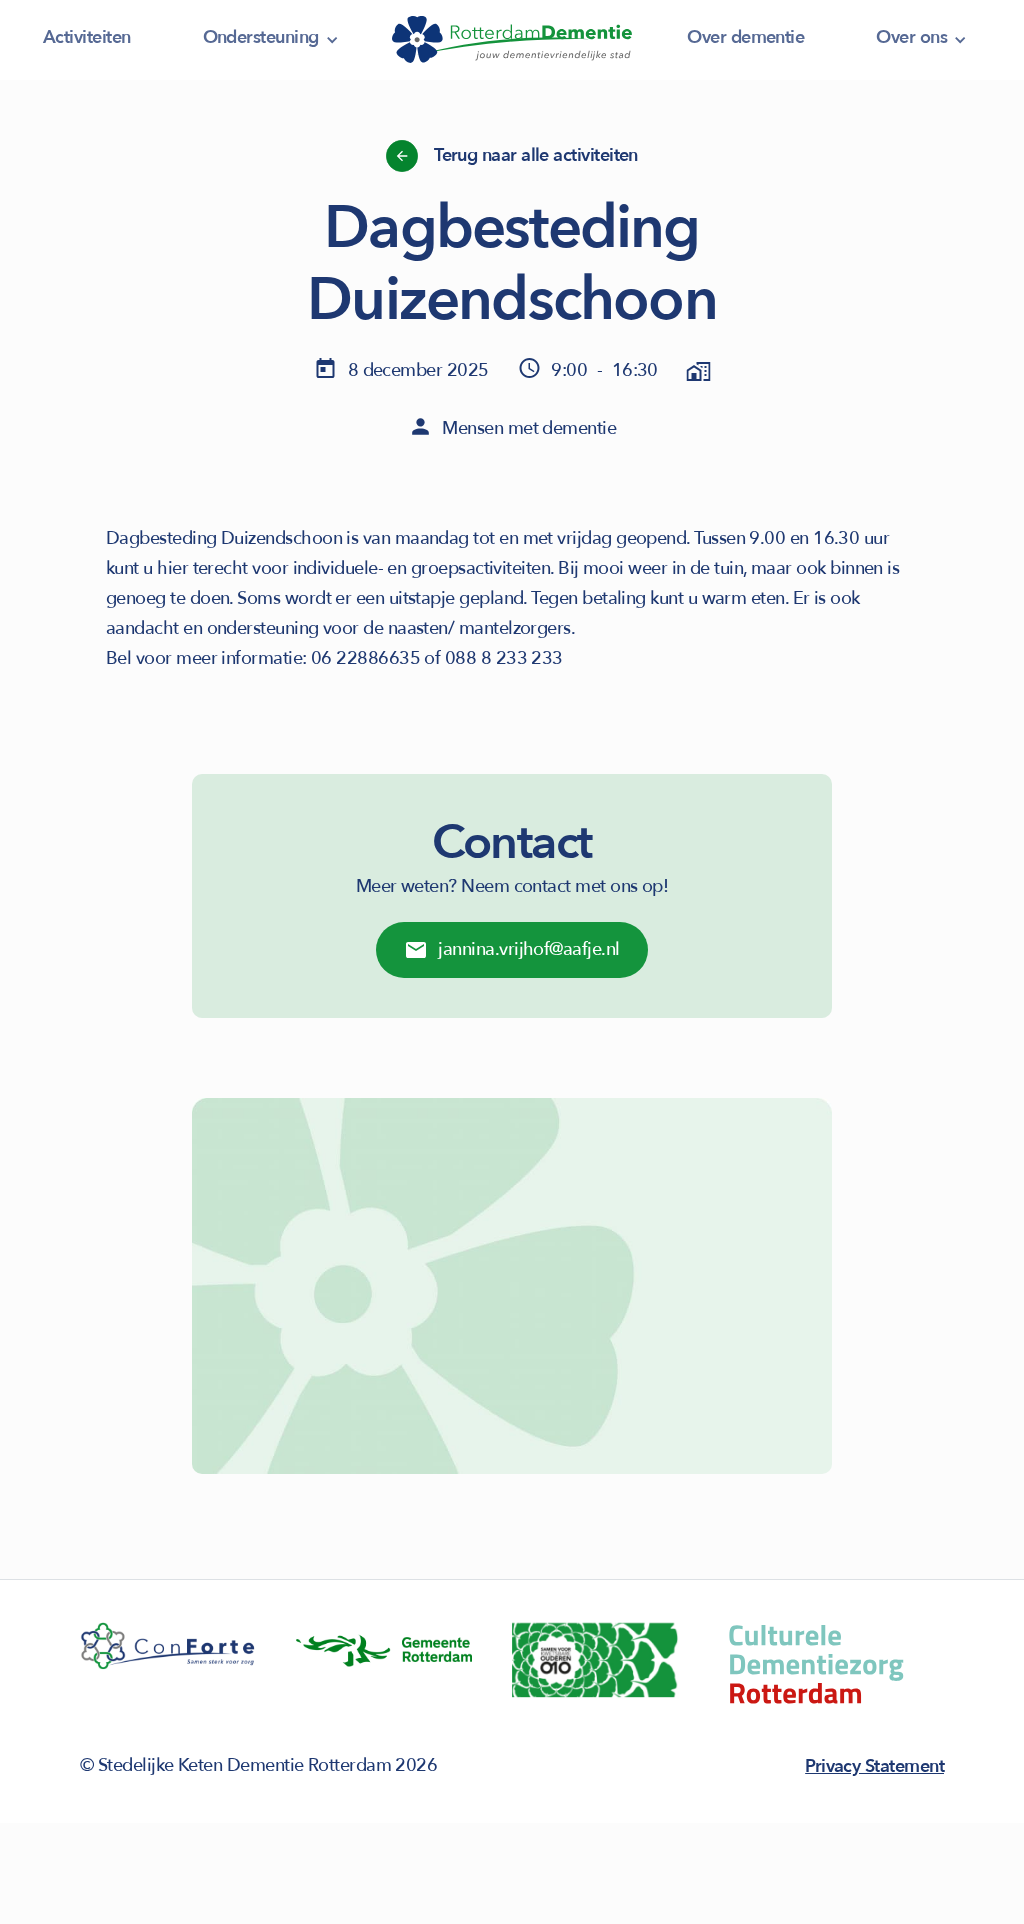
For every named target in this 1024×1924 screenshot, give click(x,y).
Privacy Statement (874, 1766)
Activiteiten (87, 37)
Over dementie (745, 37)
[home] (512, 40)
